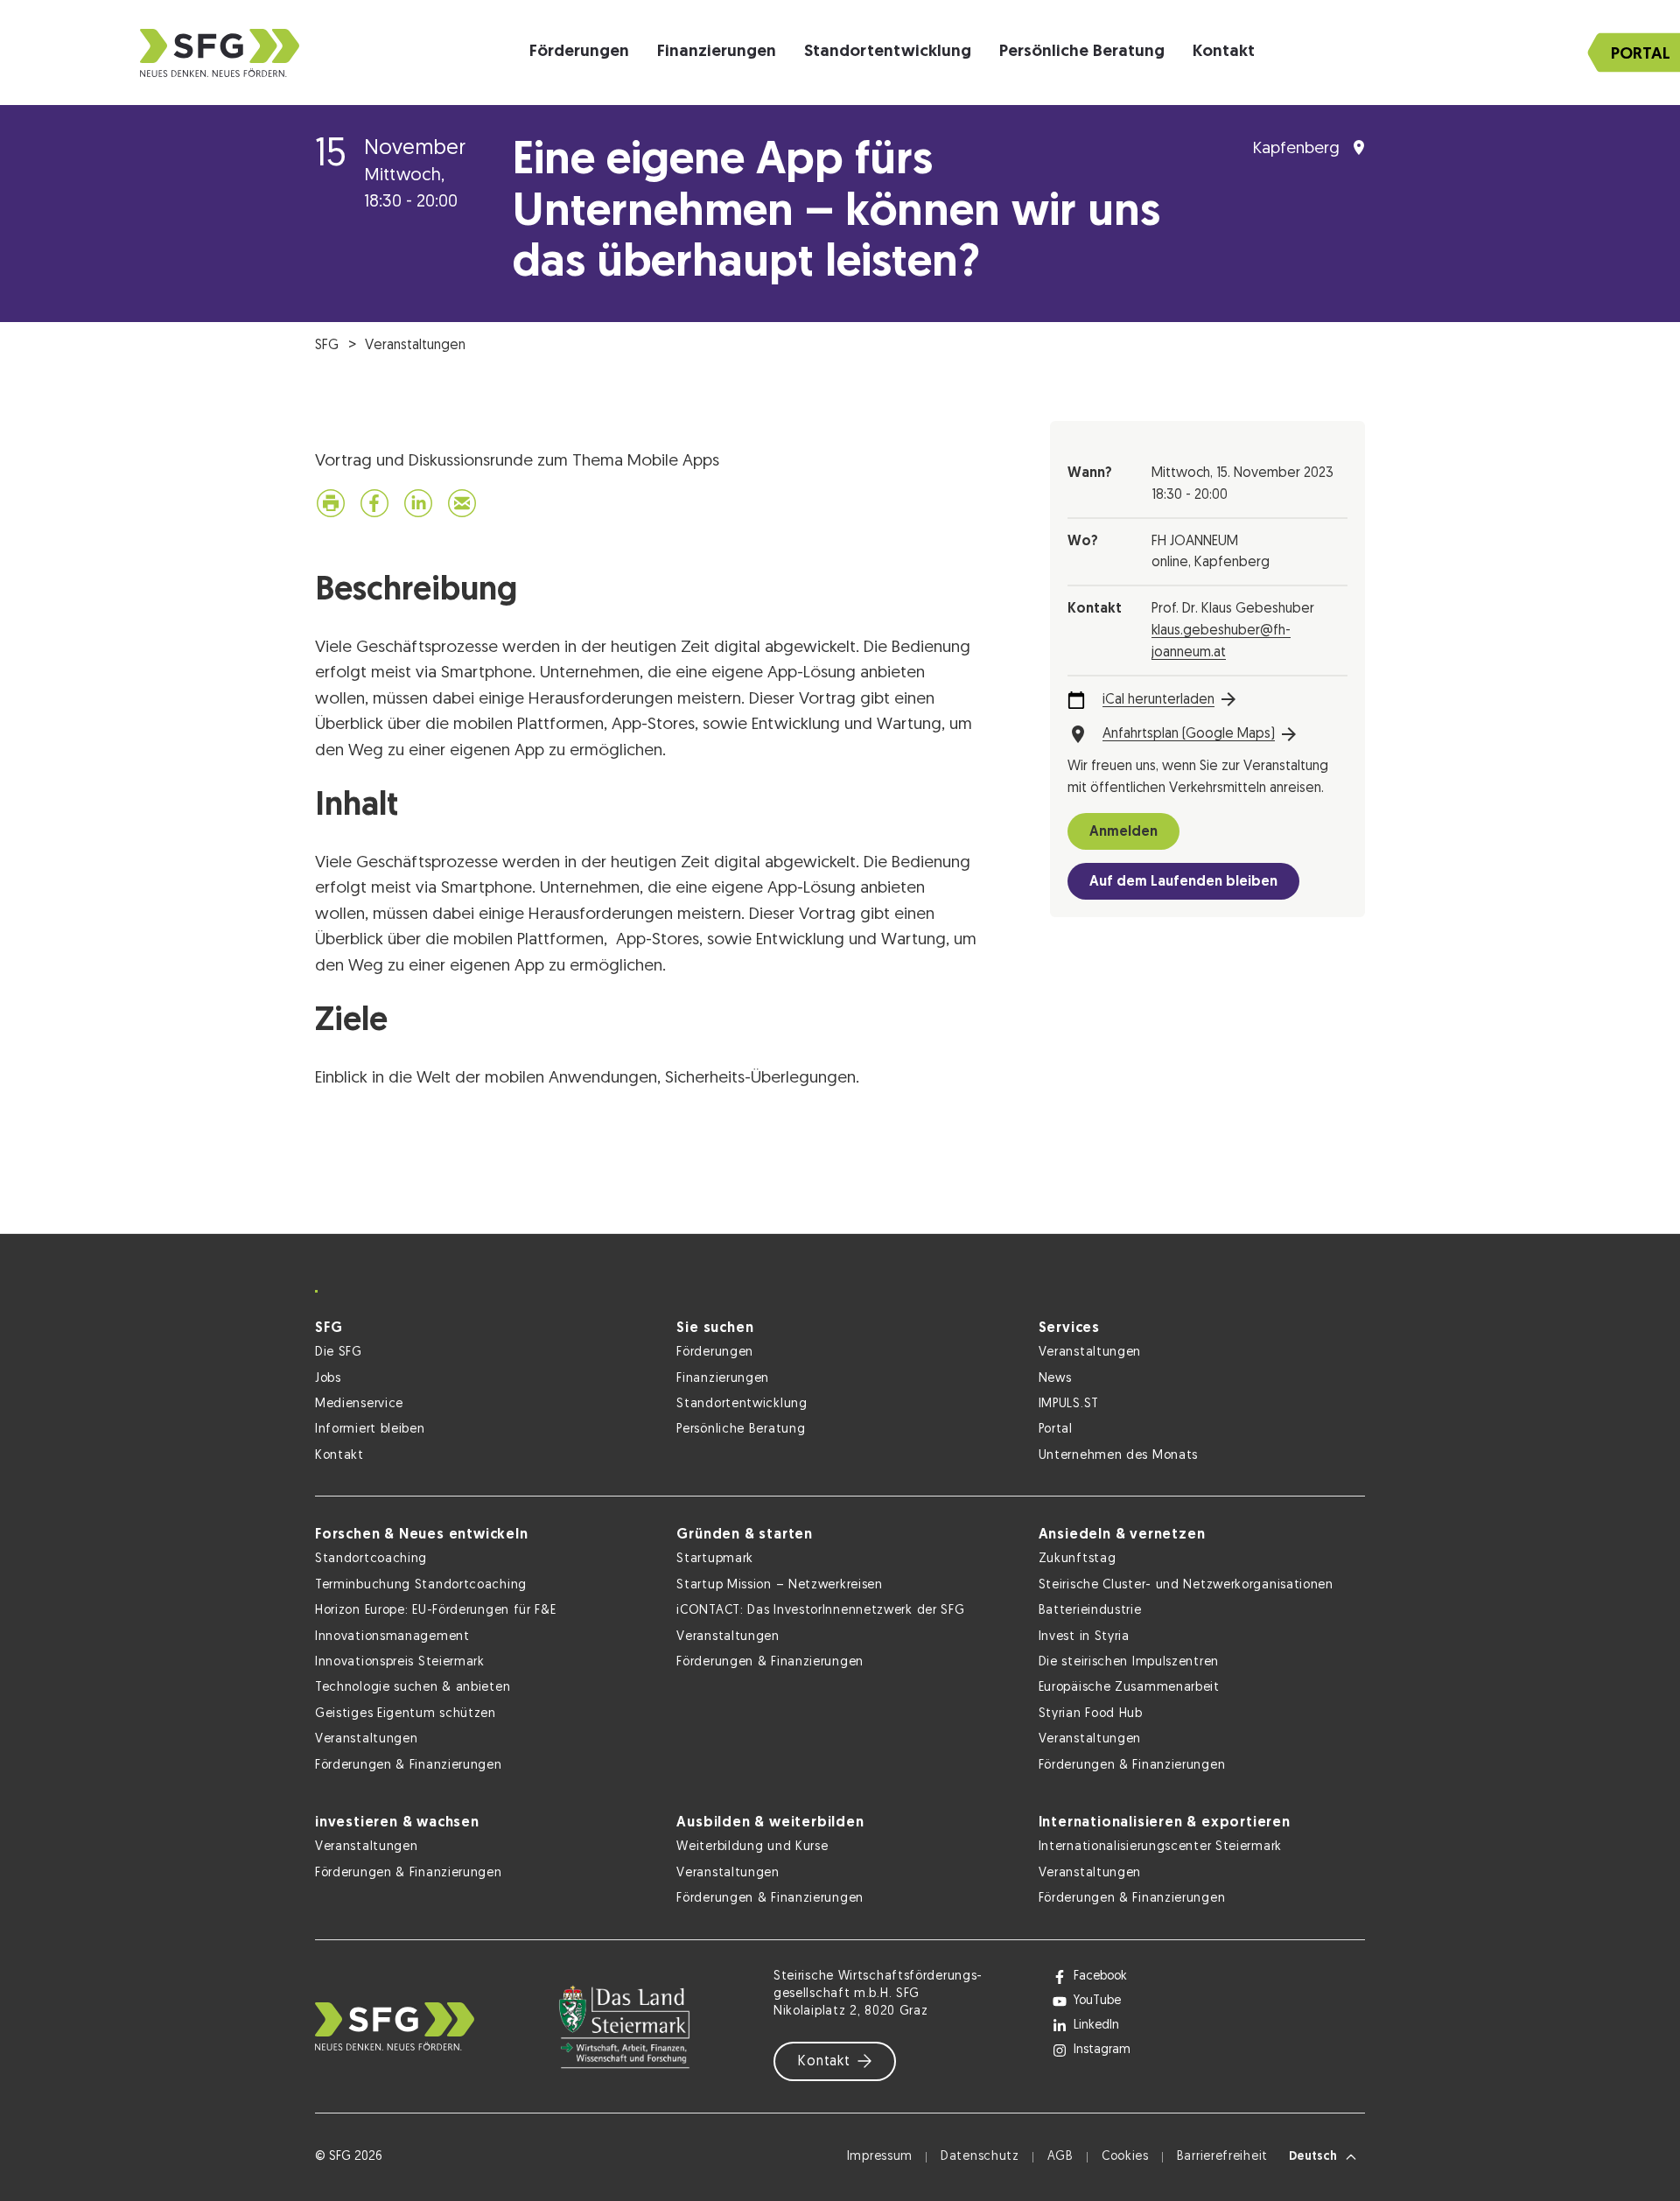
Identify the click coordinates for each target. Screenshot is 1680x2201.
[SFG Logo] (220, 53)
